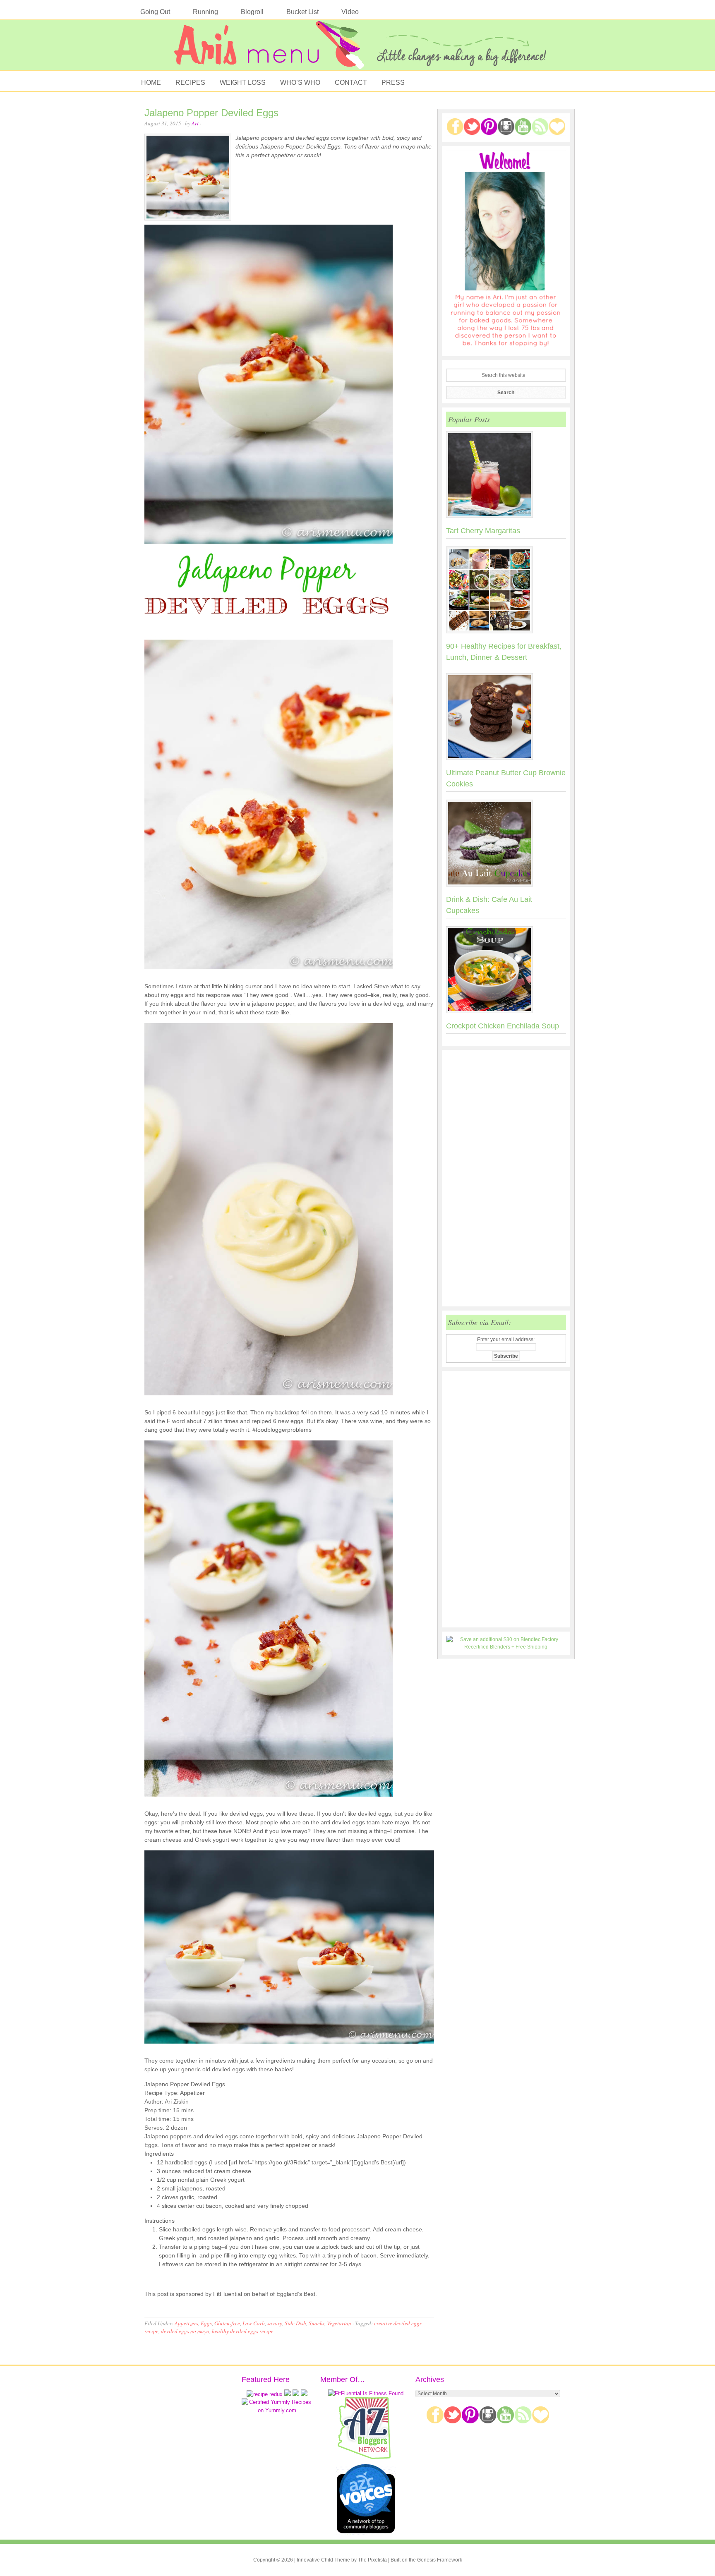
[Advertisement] (506, 1178)
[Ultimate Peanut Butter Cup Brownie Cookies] (506, 718)
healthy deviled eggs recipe (243, 2331)
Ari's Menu (357, 49)
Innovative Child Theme (323, 2560)
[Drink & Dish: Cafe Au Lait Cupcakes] (506, 845)
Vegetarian (339, 2323)
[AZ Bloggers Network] (366, 2457)
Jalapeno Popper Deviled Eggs (211, 113)
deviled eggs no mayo (185, 2331)
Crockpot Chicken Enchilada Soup (503, 1026)
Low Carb (254, 2323)
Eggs (206, 2323)
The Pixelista (372, 2560)
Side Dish (295, 2323)
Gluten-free (227, 2323)
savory (275, 2323)
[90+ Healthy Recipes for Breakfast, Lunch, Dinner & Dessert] (506, 592)
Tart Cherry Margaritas (483, 531)
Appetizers (186, 2323)
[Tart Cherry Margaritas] (506, 476)
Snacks (317, 2323)
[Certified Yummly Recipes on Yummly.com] (277, 2410)
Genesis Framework (440, 2560)
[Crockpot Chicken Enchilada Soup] (506, 971)
